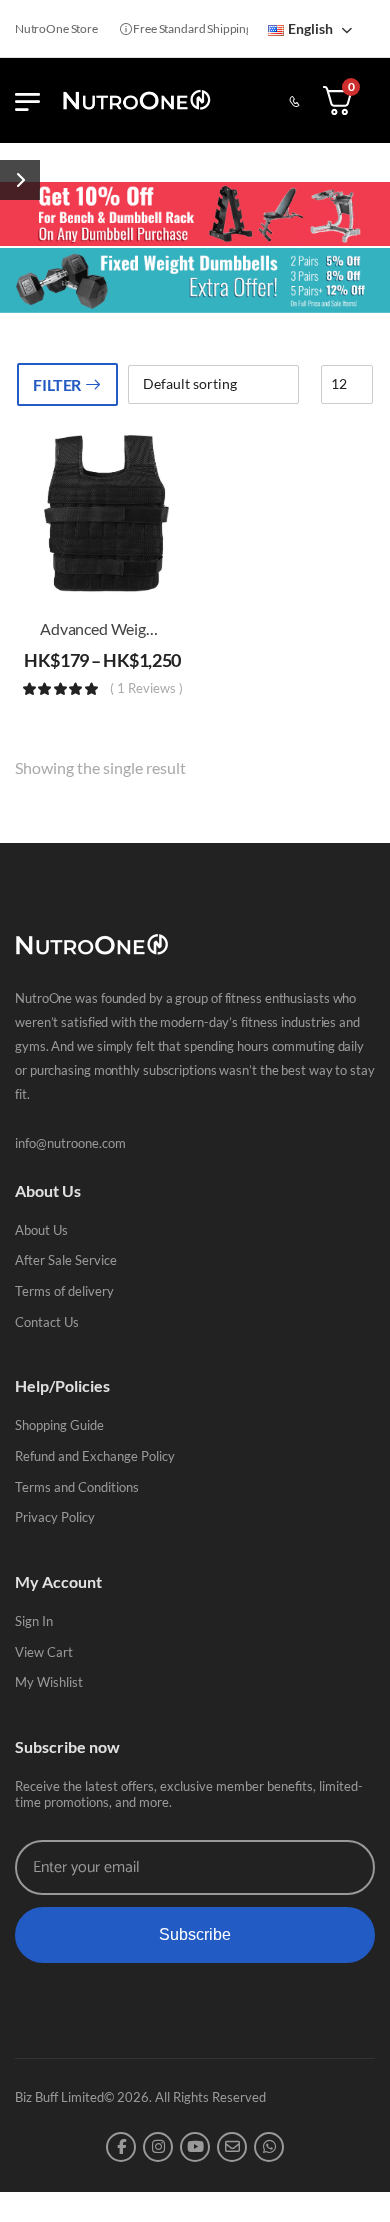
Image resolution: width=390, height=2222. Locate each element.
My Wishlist (49, 1682)
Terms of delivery (64, 1291)
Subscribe (195, 1934)
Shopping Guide (59, 1425)
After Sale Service (66, 1260)
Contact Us (47, 1322)
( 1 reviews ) (146, 689)
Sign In (34, 1621)
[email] (232, 2147)
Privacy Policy (55, 1517)
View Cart (44, 1652)
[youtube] (195, 2147)
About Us (41, 1230)
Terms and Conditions (77, 1487)
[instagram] (158, 2147)
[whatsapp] (269, 2147)
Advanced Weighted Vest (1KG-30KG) (170, 628)
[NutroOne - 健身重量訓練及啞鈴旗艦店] (136, 100)
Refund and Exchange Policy (95, 1456)
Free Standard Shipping (182, 28)
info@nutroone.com (70, 1143)
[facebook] (121, 2147)
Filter (57, 384)
